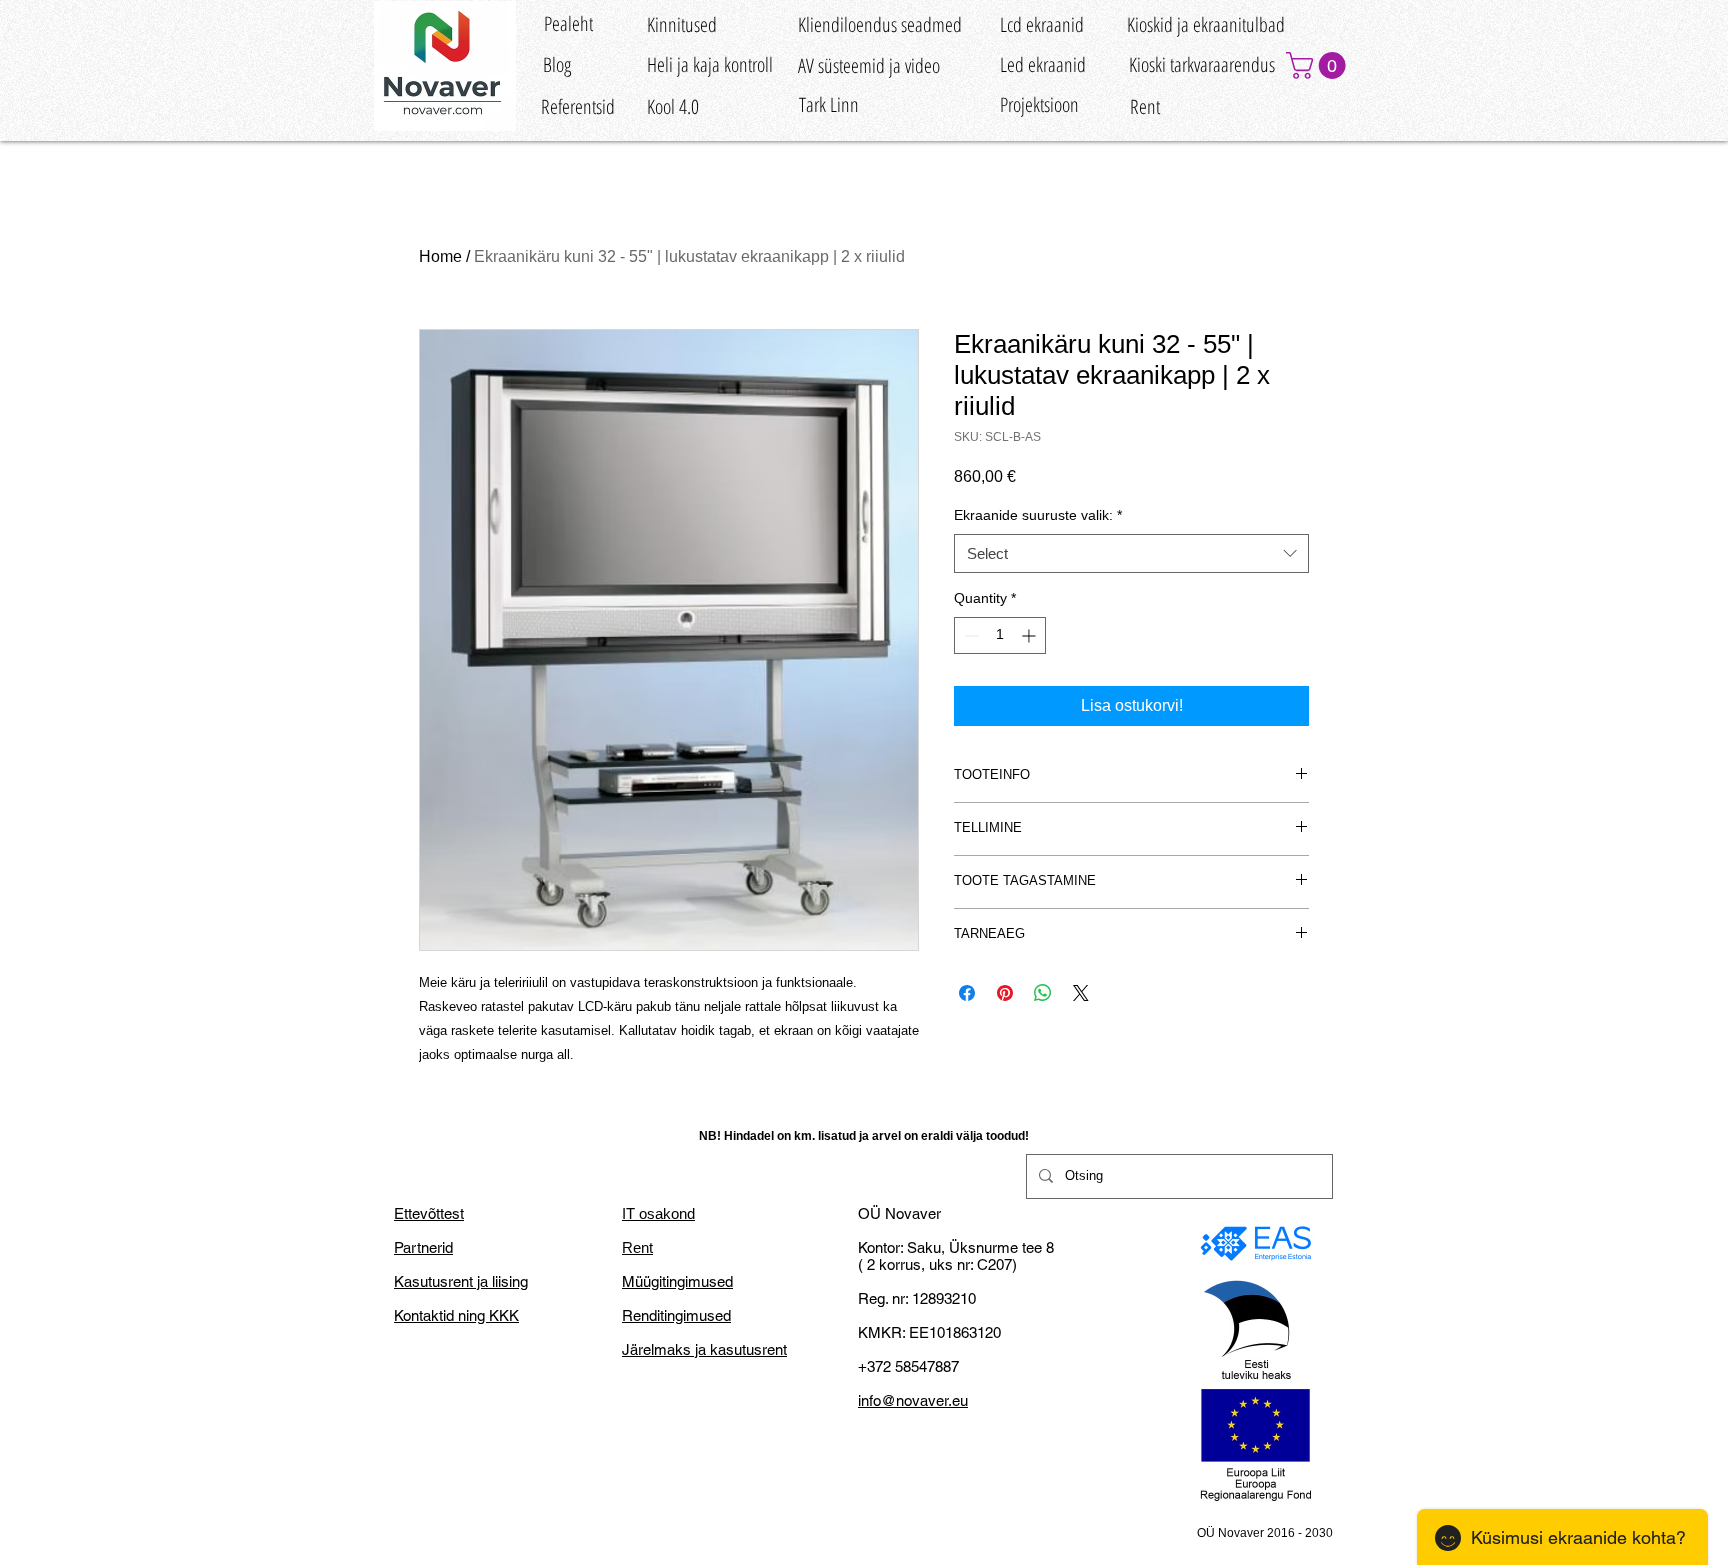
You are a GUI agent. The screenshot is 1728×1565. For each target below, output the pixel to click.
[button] (1319, 65)
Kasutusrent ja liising (461, 1281)
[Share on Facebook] (967, 993)
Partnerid (423, 1247)
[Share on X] (1081, 993)
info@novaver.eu (913, 1400)
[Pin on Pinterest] (1005, 993)
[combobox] (1131, 553)
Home (440, 256)
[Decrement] (969, 635)
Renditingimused (676, 1315)
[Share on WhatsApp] (1043, 993)
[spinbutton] (1000, 635)
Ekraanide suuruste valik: (1038, 515)
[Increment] (1030, 635)
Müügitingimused (677, 1281)
